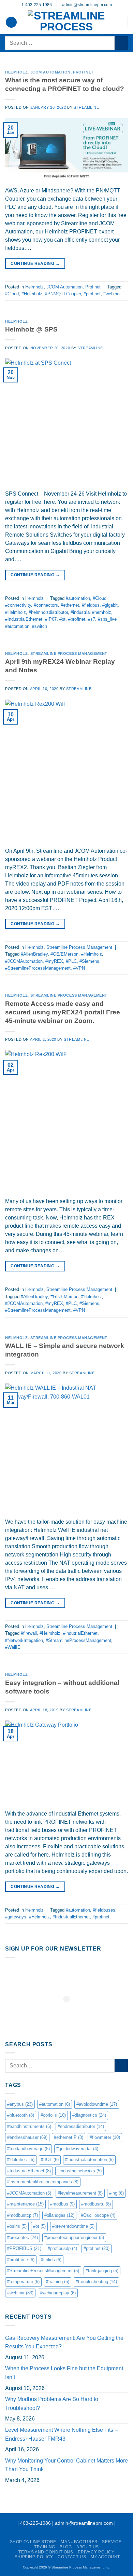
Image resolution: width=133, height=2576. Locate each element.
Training (45, 2547)
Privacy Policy (96, 2552)
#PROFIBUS (24, 2248)
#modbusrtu (96, 2204)
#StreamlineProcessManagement (38, 968)
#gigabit (110, 605)
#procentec (23, 2237)
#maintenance (25, 2204)
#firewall (29, 1633)
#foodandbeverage (28, 2149)
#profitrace (21, 2260)
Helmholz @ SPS (31, 329)
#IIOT (50, 2160)
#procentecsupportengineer (74, 2237)
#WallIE (13, 1647)
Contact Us (72, 2557)
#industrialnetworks (79, 2171)
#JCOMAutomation (24, 961)
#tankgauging (102, 2271)
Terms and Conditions (46, 2552)
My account (105, 2557)
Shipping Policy (34, 2557)
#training (58, 2282)
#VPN (79, 968)
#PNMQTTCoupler (63, 294)
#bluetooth (21, 2115)
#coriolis (53, 2115)
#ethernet (70, 605)
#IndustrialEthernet (24, 619)
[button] (11, 22)
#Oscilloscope (98, 2215)
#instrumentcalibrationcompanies (43, 2182)
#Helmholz (32, 294)
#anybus (20, 2104)
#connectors (46, 605)
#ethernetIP (69, 2137)
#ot (62, 619)
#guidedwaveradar (77, 2149)
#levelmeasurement (80, 2193)
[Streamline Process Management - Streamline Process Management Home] (66, 22)
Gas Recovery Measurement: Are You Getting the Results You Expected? (64, 2342)
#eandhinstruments (29, 2126)
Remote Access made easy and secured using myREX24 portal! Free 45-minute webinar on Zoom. (63, 1012)
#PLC (71, 961)
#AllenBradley (34, 954)
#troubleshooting (96, 2282)
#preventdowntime (73, 2226)
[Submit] (121, 43)
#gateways (16, 1917)
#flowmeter (105, 2137)
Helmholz (16, 72)
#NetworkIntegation (24, 1640)
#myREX (54, 961)
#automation (78, 598)
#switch (40, 626)
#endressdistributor (81, 2126)
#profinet (92, 294)
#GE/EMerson (64, 954)
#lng (116, 2193)
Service (112, 2542)
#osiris (17, 2226)
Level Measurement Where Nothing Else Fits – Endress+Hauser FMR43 (61, 2434)
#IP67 (51, 619)
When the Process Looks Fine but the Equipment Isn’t (64, 2373)
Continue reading (35, 264)
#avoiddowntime (97, 2104)
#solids (51, 2260)
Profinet (83, 72)
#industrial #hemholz (91, 612)
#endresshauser (27, 2137)
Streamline (86, 107)
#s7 (92, 619)
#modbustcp (23, 2215)
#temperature (23, 2282)
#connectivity (18, 605)
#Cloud (12, 294)
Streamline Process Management (69, 653)
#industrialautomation (89, 2160)
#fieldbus (91, 605)
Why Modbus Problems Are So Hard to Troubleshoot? (52, 2404)
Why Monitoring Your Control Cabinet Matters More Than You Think (66, 2465)
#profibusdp (62, 2248)
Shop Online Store (33, 2542)
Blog (66, 2547)
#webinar (112, 294)
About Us (88, 2547)
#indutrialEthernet (80, 1633)
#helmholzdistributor (48, 612)
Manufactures (79, 2542)
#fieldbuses (104, 1910)
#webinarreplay (58, 2293)
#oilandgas (59, 2215)
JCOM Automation (50, 72)
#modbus (62, 2204)
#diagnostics (89, 2115)
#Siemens (89, 961)
